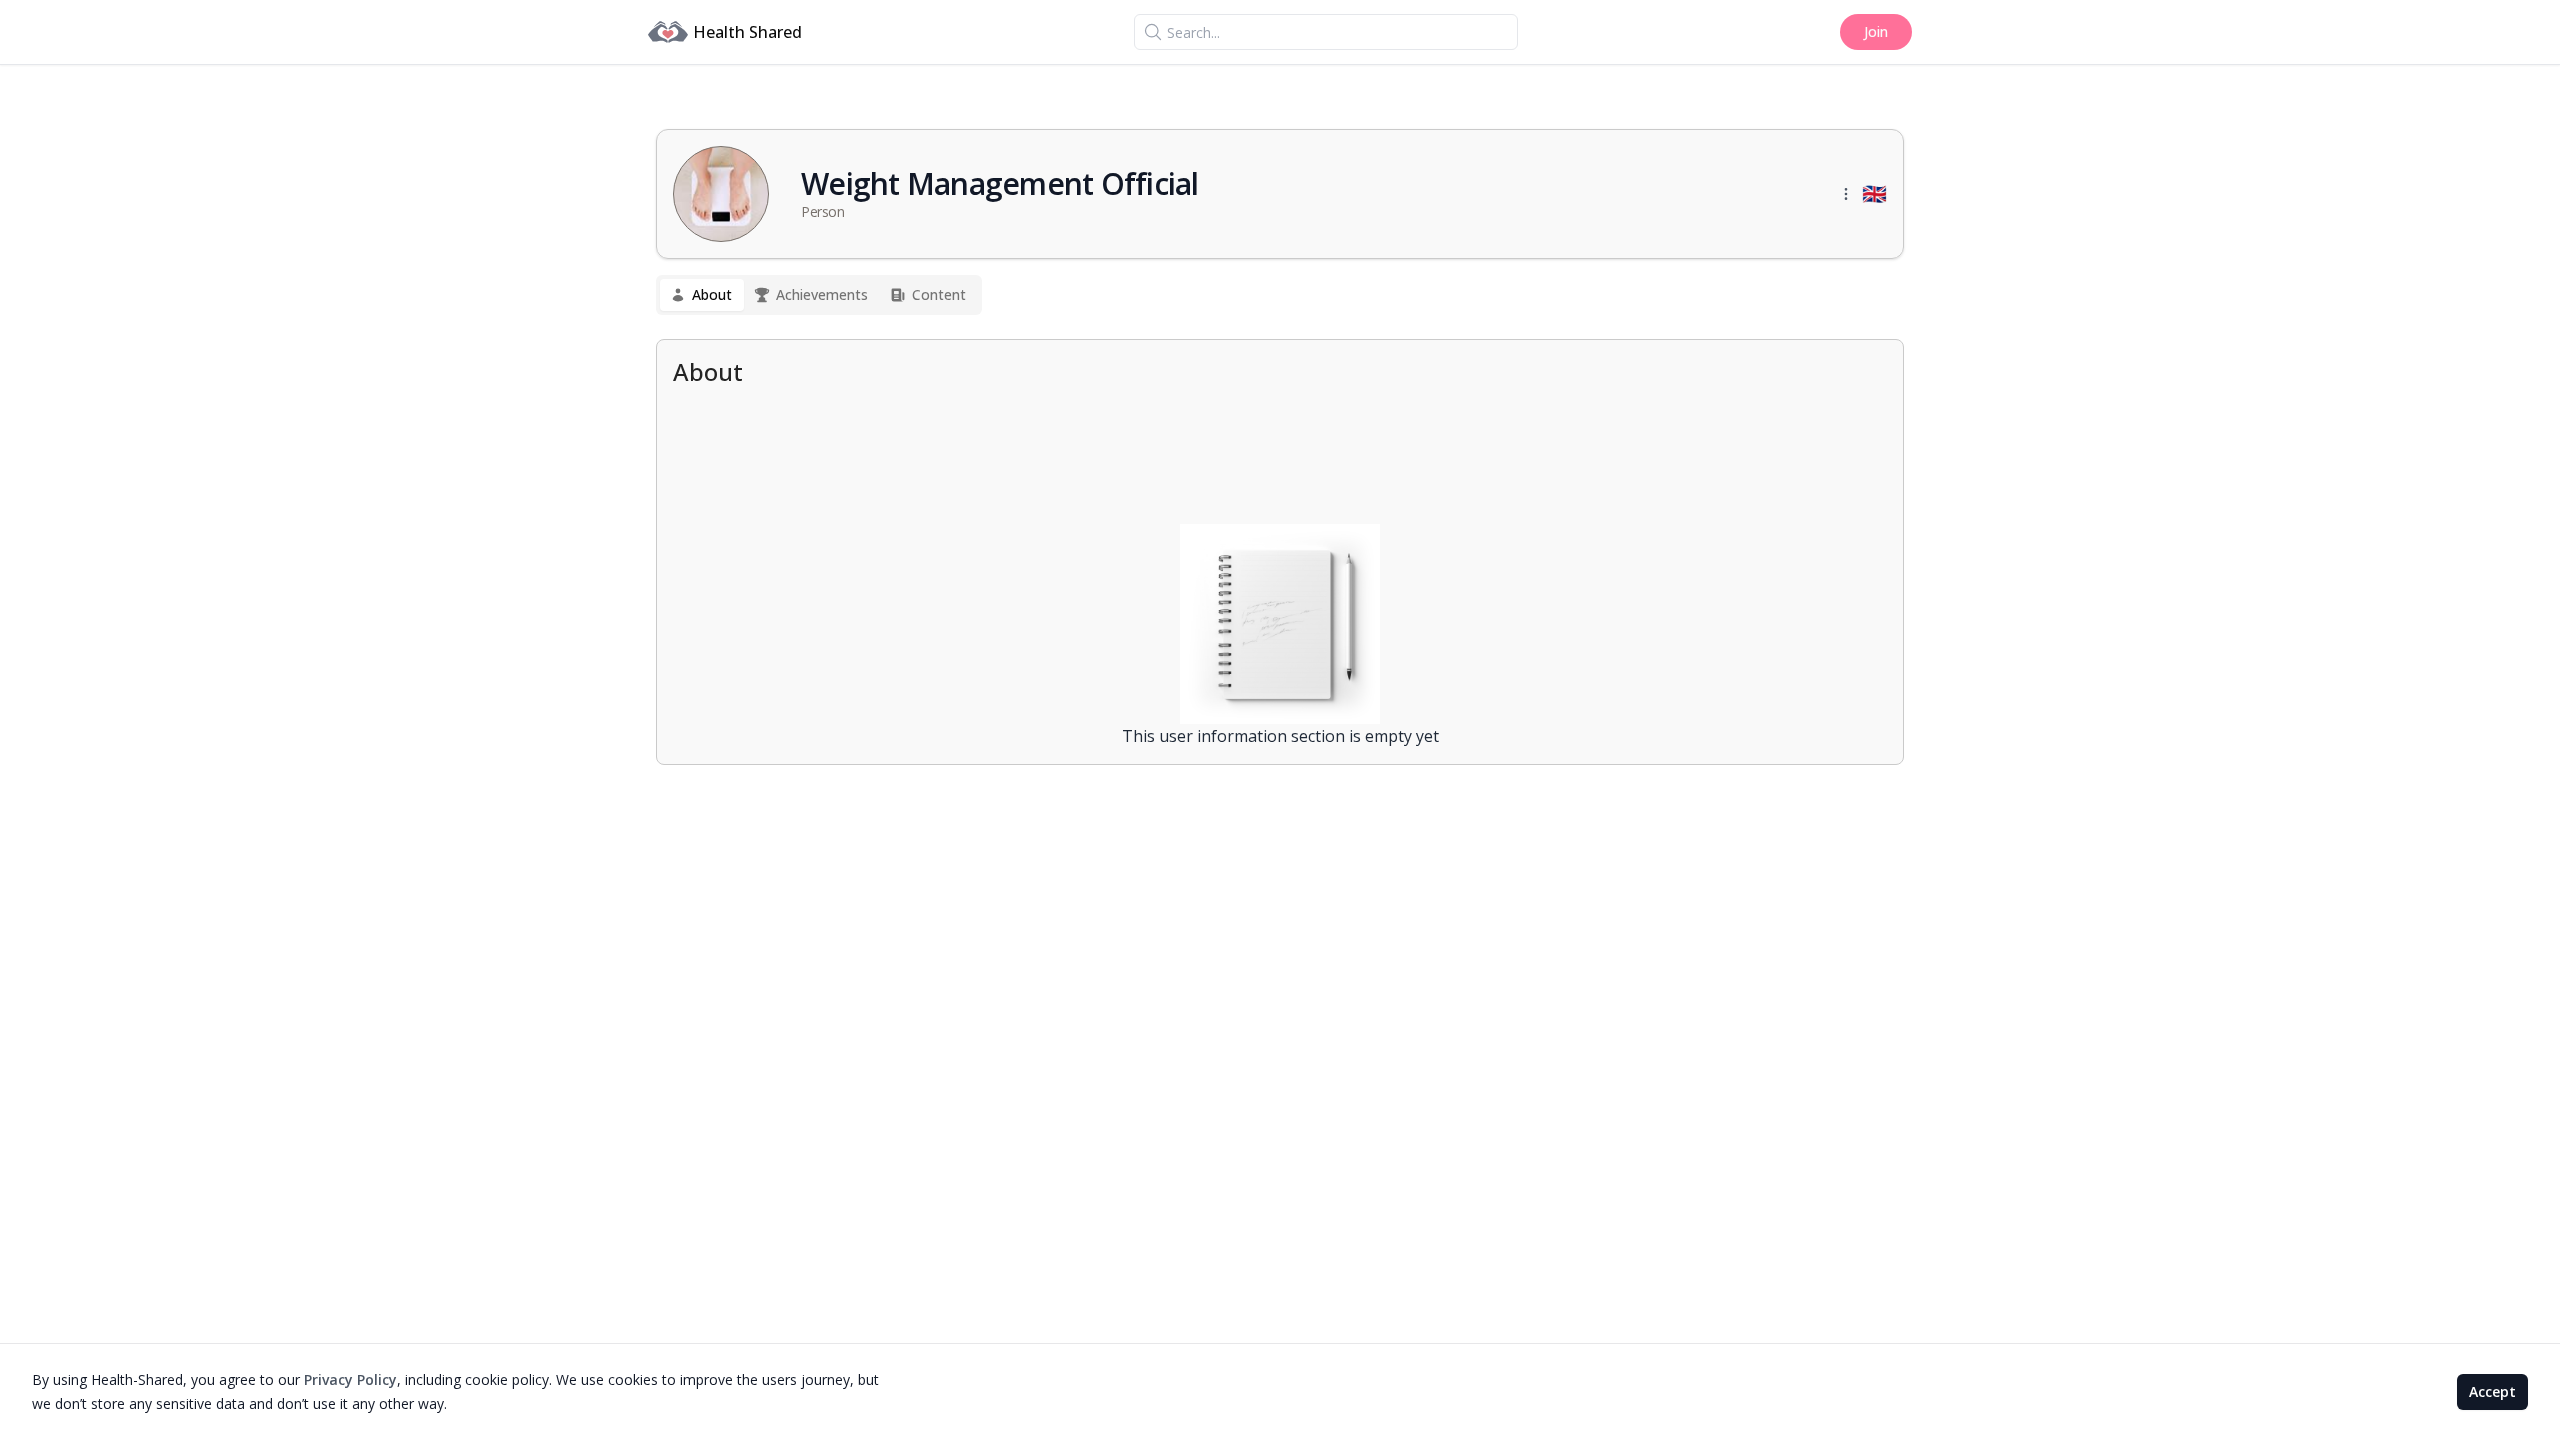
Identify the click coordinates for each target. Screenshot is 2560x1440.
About (712, 294)
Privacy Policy (350, 1379)
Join (1876, 31)
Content (939, 294)
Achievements (822, 294)
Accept (2492, 1391)
